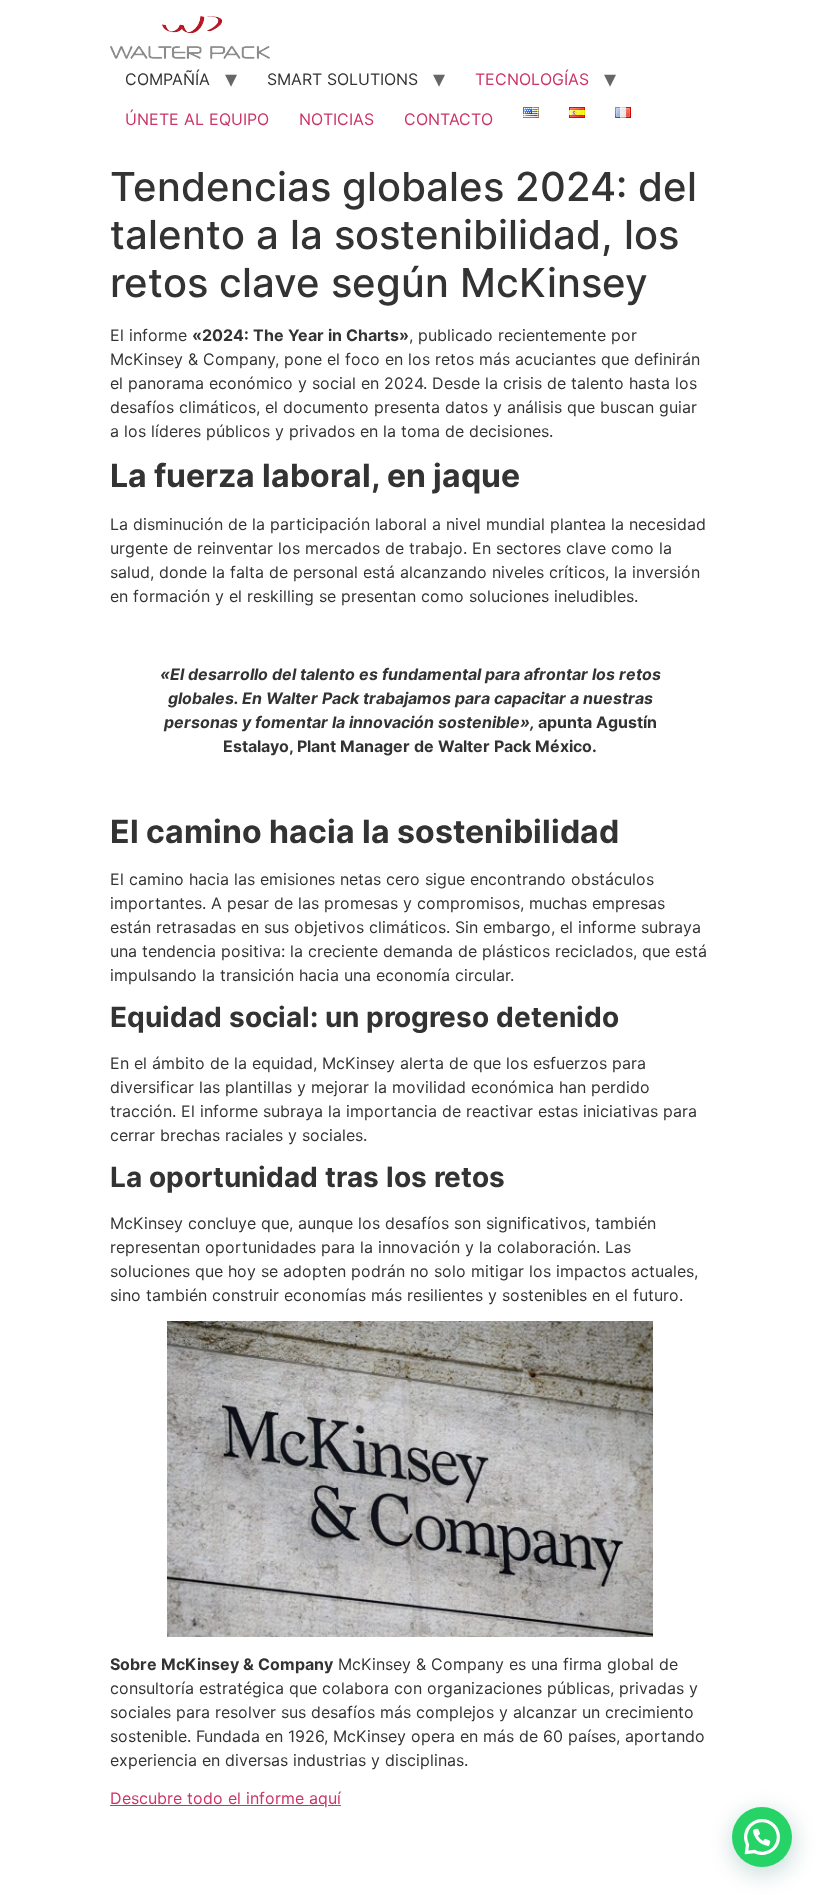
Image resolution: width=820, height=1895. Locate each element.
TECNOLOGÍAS (532, 79)
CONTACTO (448, 119)
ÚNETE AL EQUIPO (197, 119)
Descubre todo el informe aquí (225, 1798)
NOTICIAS (336, 119)
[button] (762, 1837)
